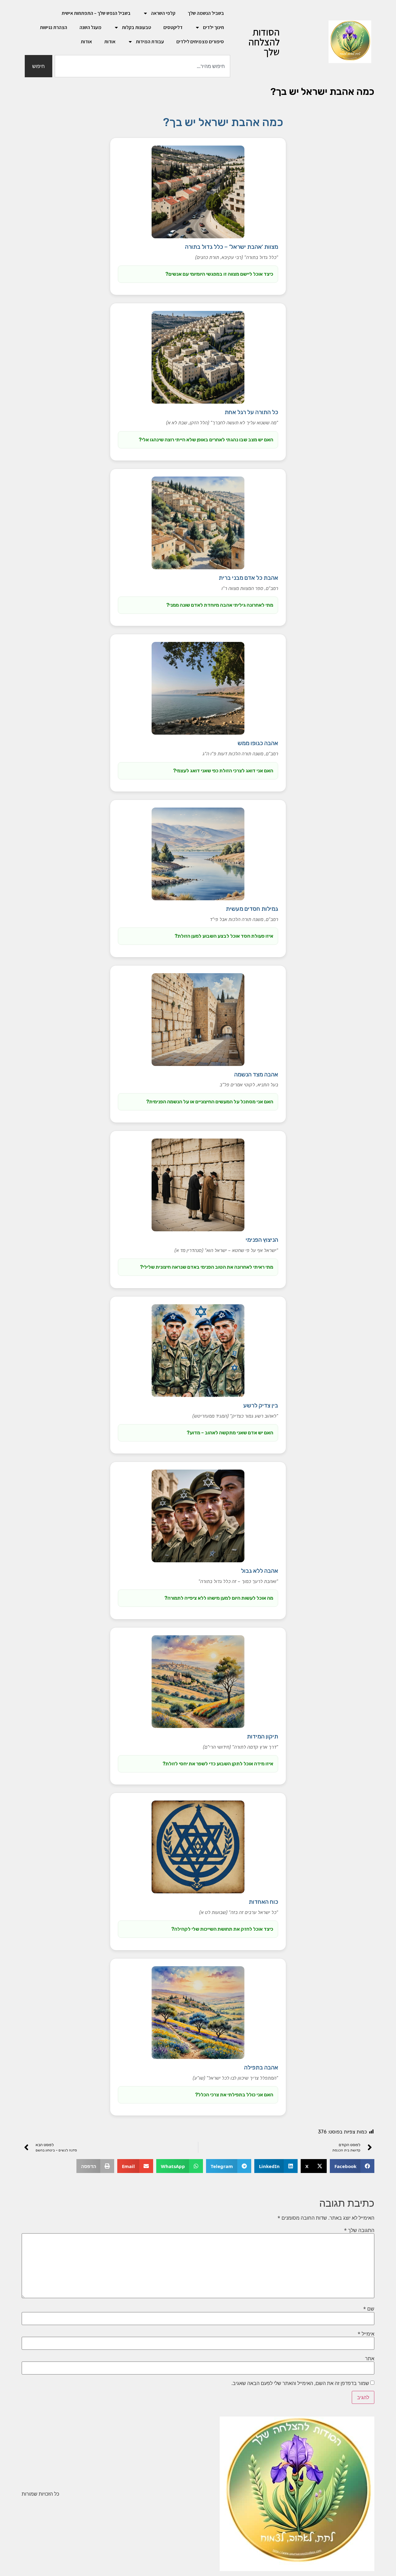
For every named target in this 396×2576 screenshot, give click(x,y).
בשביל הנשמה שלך (206, 13)
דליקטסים (173, 27)
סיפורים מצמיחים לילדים (200, 42)
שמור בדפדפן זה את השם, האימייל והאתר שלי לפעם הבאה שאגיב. (300, 2383)
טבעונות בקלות (136, 27)
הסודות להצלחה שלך (264, 42)
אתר (370, 2358)
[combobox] (142, 66)
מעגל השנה (90, 27)
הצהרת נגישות (54, 27)
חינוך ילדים (213, 27)
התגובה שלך (359, 2230)
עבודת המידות (150, 42)
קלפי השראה (163, 13)
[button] (352, 2166)
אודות (110, 42)
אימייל (366, 2334)
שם (369, 2309)
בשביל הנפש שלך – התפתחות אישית (96, 13)
